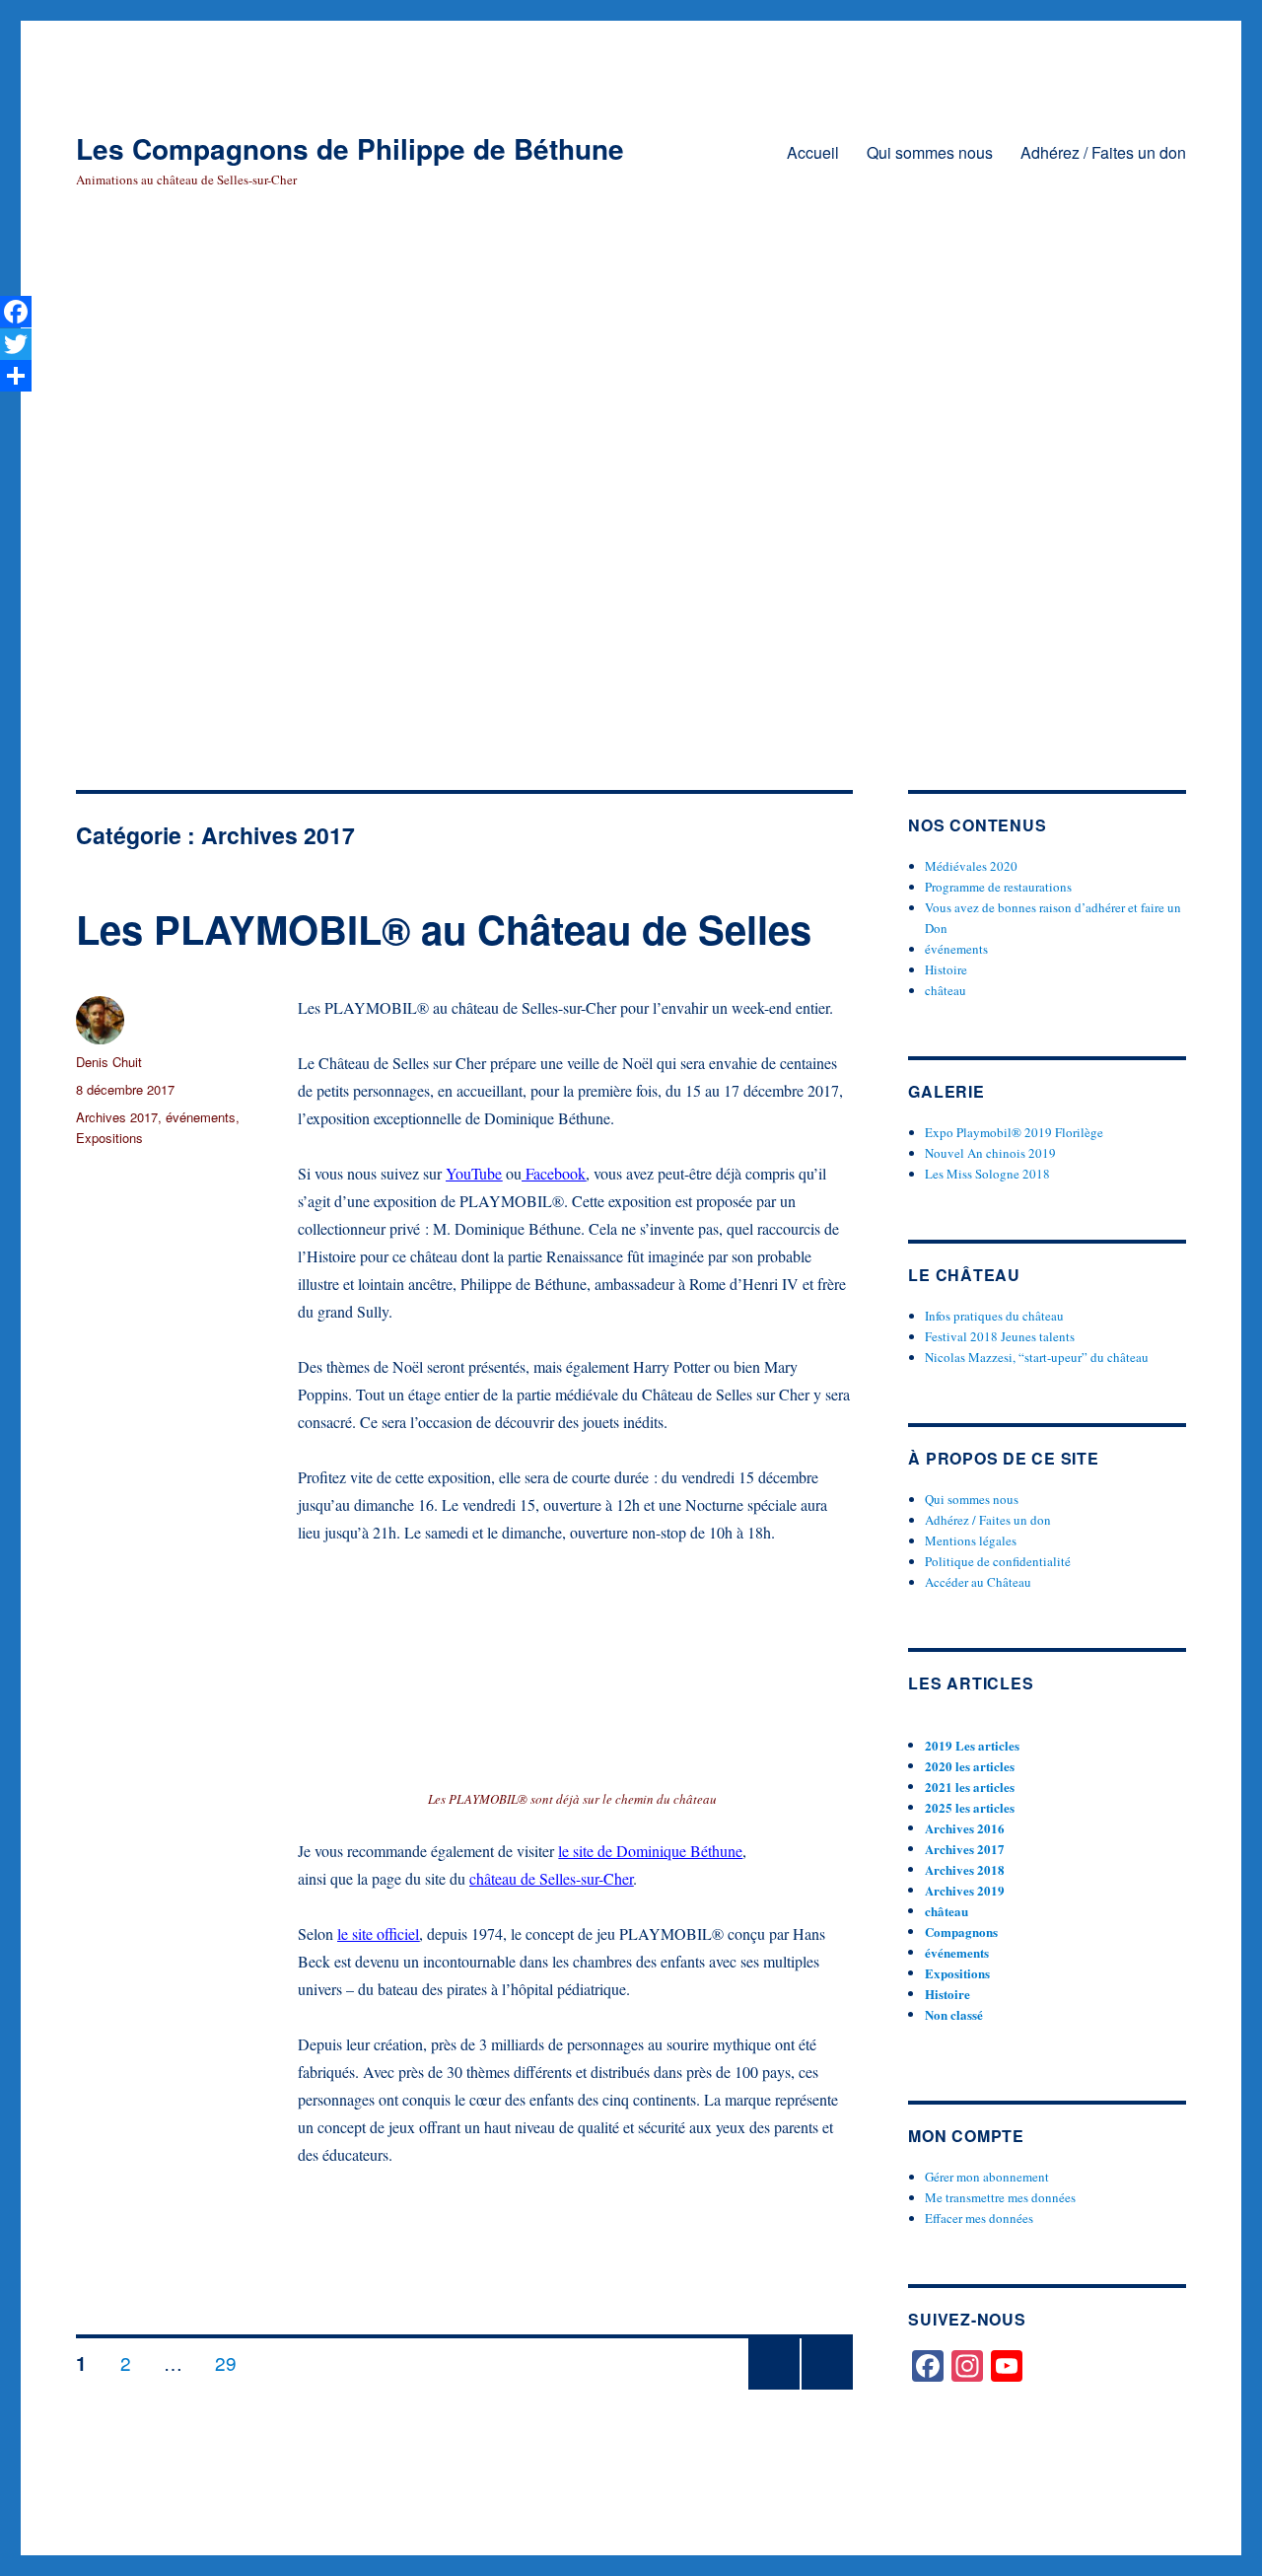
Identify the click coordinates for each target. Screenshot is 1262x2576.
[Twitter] (16, 343)
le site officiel (378, 1933)
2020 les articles (970, 1766)
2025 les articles (970, 1807)
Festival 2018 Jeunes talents (1000, 1336)
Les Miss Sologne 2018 (987, 1174)
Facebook (554, 1173)
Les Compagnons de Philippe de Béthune (350, 148)
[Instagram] (967, 2366)
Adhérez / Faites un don (1103, 152)
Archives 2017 (117, 1117)
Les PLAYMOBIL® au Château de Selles (444, 929)
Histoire (946, 969)
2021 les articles (970, 1787)
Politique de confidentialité (998, 1561)
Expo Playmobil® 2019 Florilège (1014, 1132)
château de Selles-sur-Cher (551, 1878)
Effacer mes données (979, 2218)
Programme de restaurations (998, 887)
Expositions (109, 1138)
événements (201, 1117)
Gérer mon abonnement (987, 2177)
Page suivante (827, 2388)
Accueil (813, 152)
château (946, 990)
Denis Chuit (109, 1062)
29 (233, 2362)
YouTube (474, 1173)
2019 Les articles (972, 1745)
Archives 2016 (965, 1828)
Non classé (954, 2014)
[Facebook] (928, 2366)
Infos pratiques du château (994, 1316)
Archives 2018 (965, 1869)
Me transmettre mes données (1000, 2197)
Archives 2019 (965, 1890)
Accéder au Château (978, 1582)
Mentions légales (971, 1540)
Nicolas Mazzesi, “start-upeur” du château (1037, 1357)
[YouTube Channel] (1007, 2366)
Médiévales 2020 (971, 866)
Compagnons (961, 1932)
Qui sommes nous (930, 152)
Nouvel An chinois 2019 (990, 1153)
